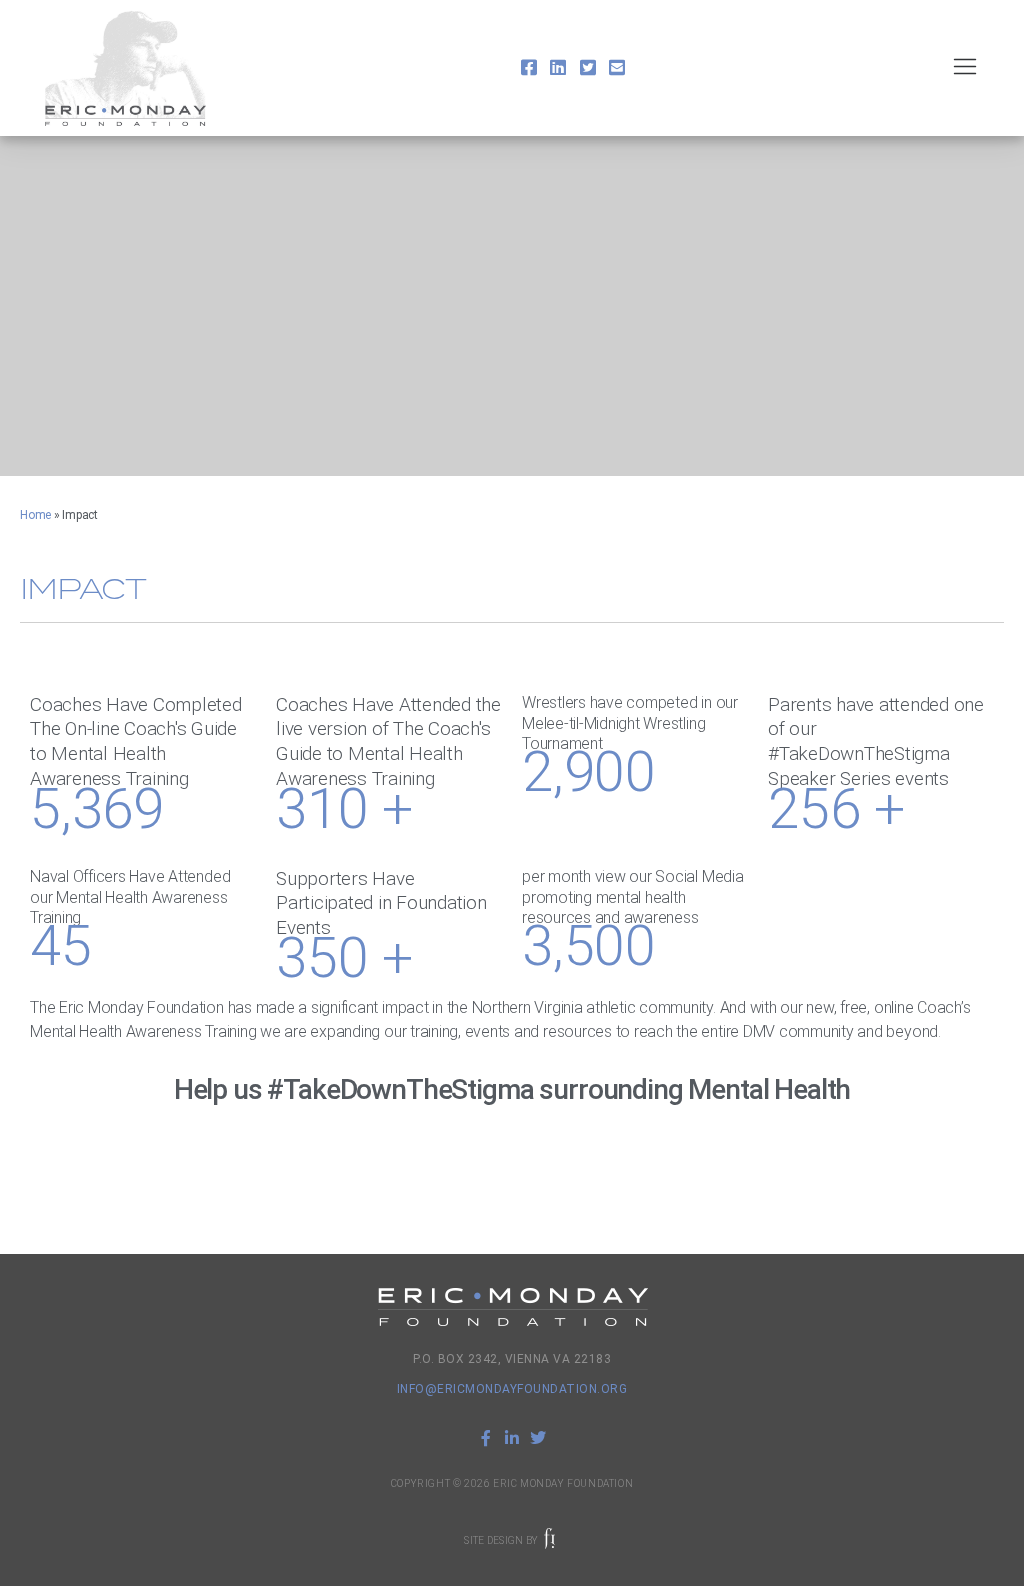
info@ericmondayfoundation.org (512, 1389)
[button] (965, 68)
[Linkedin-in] (512, 1438)
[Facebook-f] (486, 1438)
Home (35, 515)
